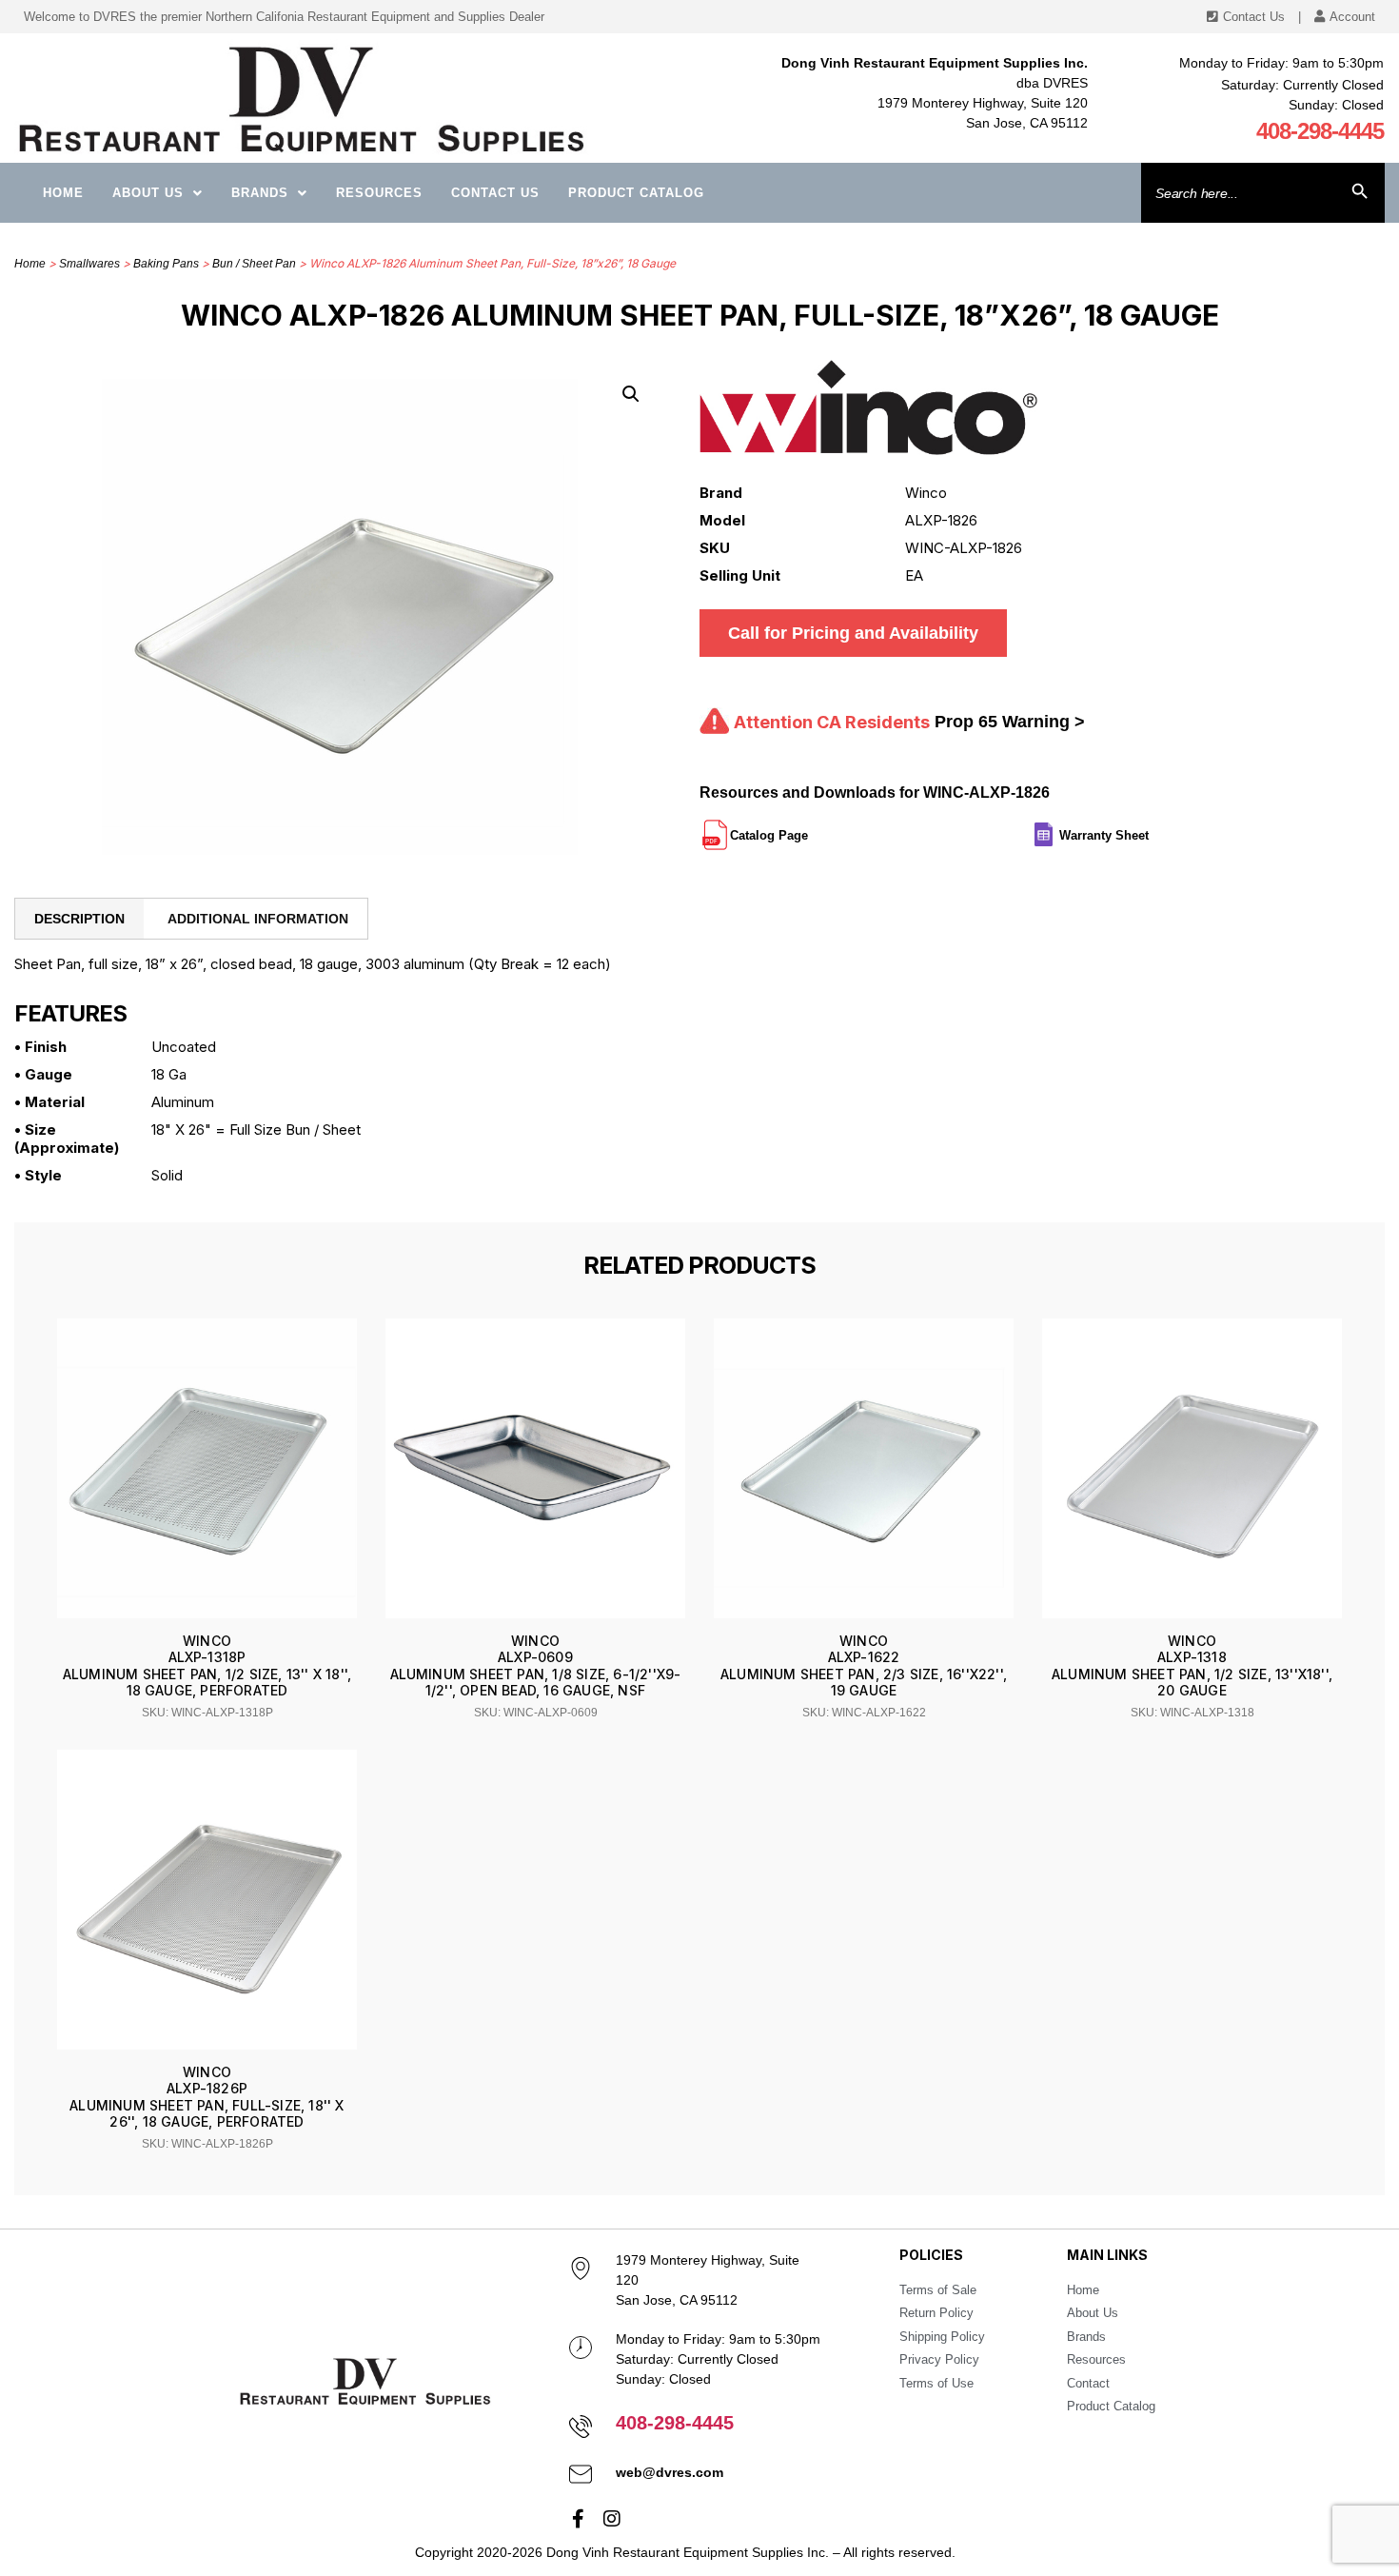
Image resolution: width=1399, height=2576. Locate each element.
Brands (260, 193)
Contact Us (495, 193)
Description (79, 919)
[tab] (79, 919)
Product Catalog (636, 193)
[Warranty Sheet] (1151, 827)
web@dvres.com (670, 2472)
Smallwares (89, 264)
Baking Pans (166, 264)
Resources (379, 193)
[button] (631, 394)
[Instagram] (612, 2519)
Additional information (258, 919)
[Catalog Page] (810, 827)
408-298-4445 (1320, 131)
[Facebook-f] (579, 2519)
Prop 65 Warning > (1010, 722)
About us (148, 193)
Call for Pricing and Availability (853, 633)
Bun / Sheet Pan (254, 264)
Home (63, 193)
